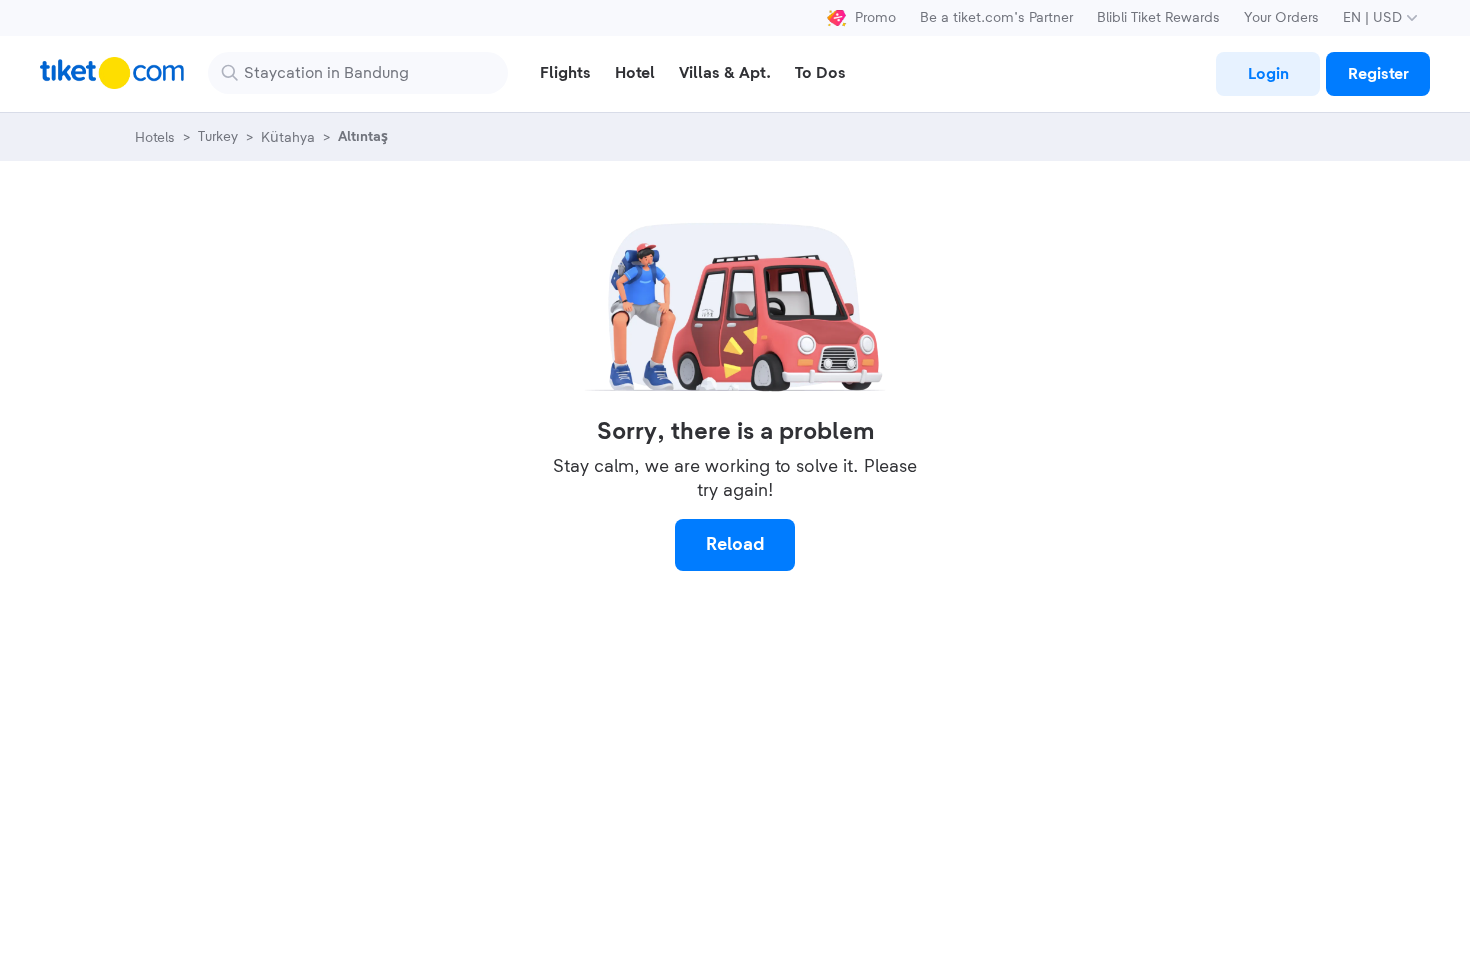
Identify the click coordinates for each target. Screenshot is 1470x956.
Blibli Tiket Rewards (1158, 18)
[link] (1268, 74)
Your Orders (1281, 18)
